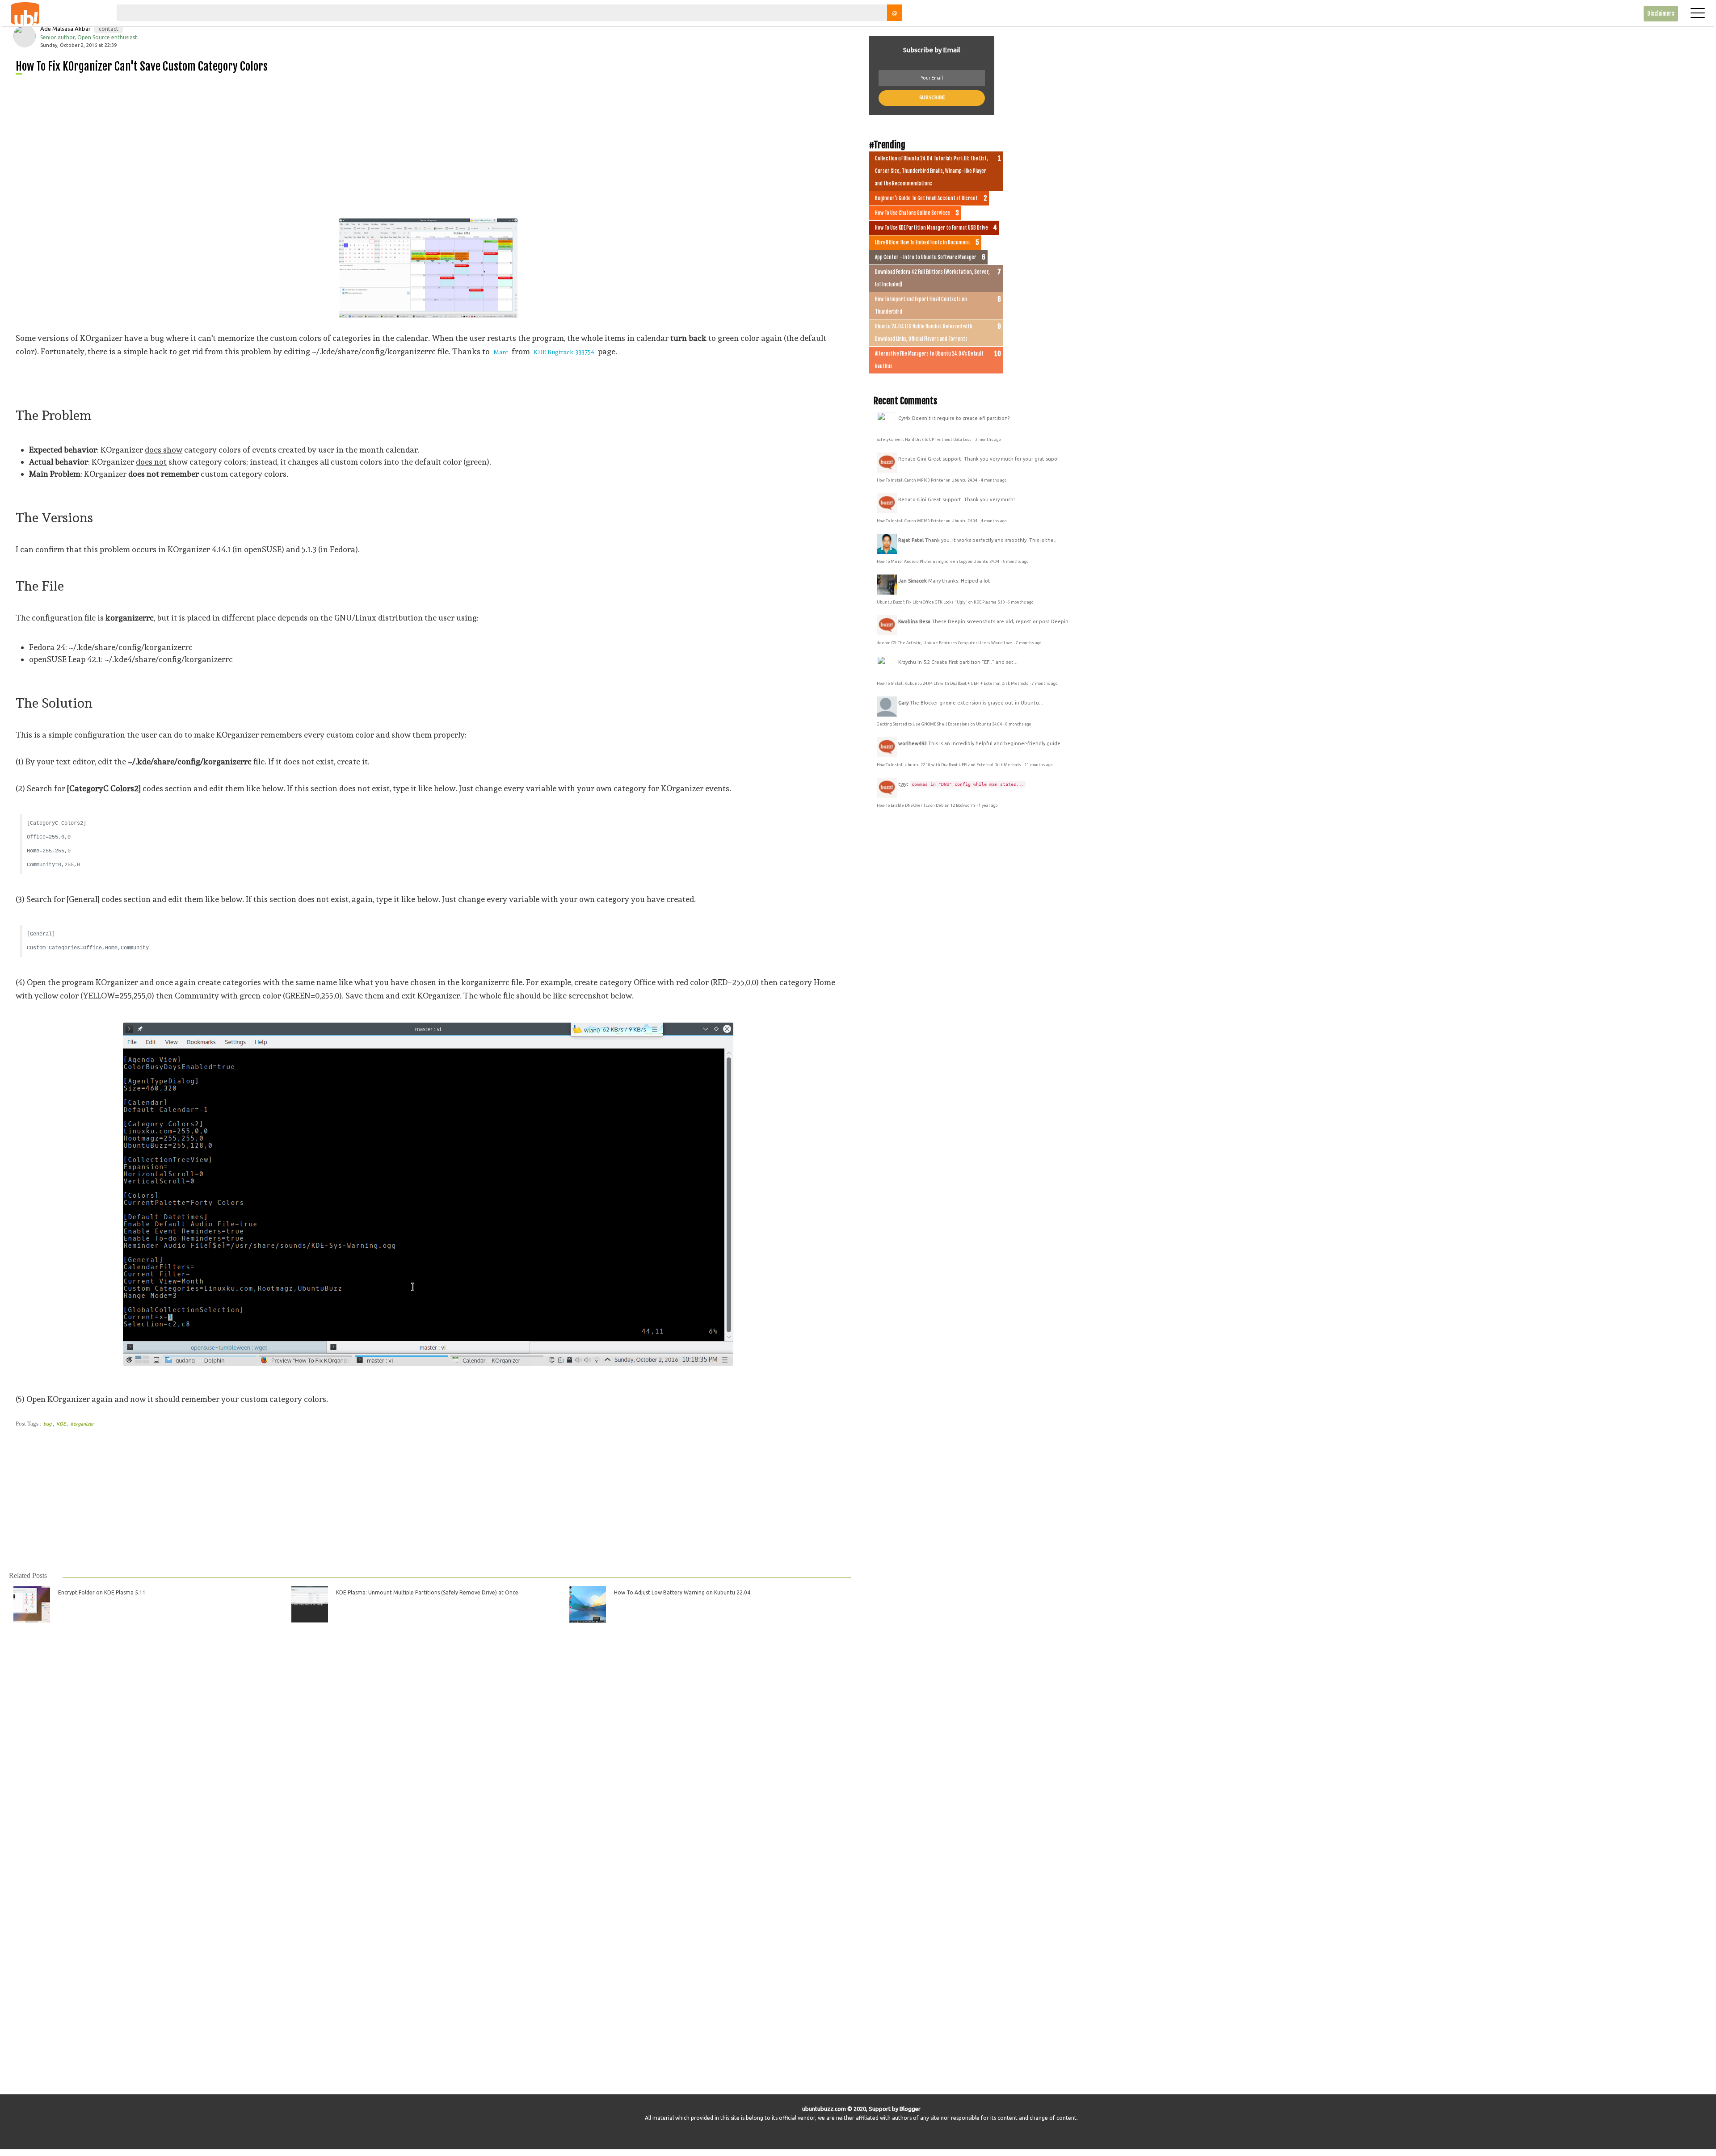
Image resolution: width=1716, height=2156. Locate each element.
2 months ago (988, 440)
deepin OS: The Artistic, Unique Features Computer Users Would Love (945, 643)
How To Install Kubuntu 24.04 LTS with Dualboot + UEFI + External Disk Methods (953, 684)
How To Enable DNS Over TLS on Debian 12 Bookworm (926, 805)
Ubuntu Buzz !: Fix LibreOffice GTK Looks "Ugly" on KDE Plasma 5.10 (941, 602)
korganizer (82, 1424)
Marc (501, 352)
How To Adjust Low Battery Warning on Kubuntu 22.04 (682, 1592)
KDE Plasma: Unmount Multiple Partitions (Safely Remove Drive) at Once (427, 1592)
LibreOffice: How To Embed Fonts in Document (923, 243)
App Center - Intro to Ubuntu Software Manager (926, 257)
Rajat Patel (911, 540)
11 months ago (1039, 765)
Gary (903, 703)
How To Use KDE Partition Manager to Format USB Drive (932, 228)
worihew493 (913, 743)
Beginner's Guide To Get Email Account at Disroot (926, 198)
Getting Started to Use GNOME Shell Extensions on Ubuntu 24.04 (940, 724)
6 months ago (1016, 562)
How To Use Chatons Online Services (913, 213)
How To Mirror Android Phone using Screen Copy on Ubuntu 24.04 (938, 562)
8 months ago (1018, 724)
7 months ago (1028, 643)
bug (48, 1424)
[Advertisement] (284, 143)
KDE (62, 1424)
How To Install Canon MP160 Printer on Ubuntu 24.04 (927, 480)
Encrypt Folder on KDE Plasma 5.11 (102, 1592)
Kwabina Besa (914, 621)
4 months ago (994, 480)
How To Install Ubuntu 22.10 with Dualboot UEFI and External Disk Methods (949, 765)
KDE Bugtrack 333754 (564, 352)
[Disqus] (429, 1750)
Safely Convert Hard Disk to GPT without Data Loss (925, 440)
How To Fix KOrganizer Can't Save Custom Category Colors (142, 66)
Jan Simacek (913, 581)
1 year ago (988, 805)
